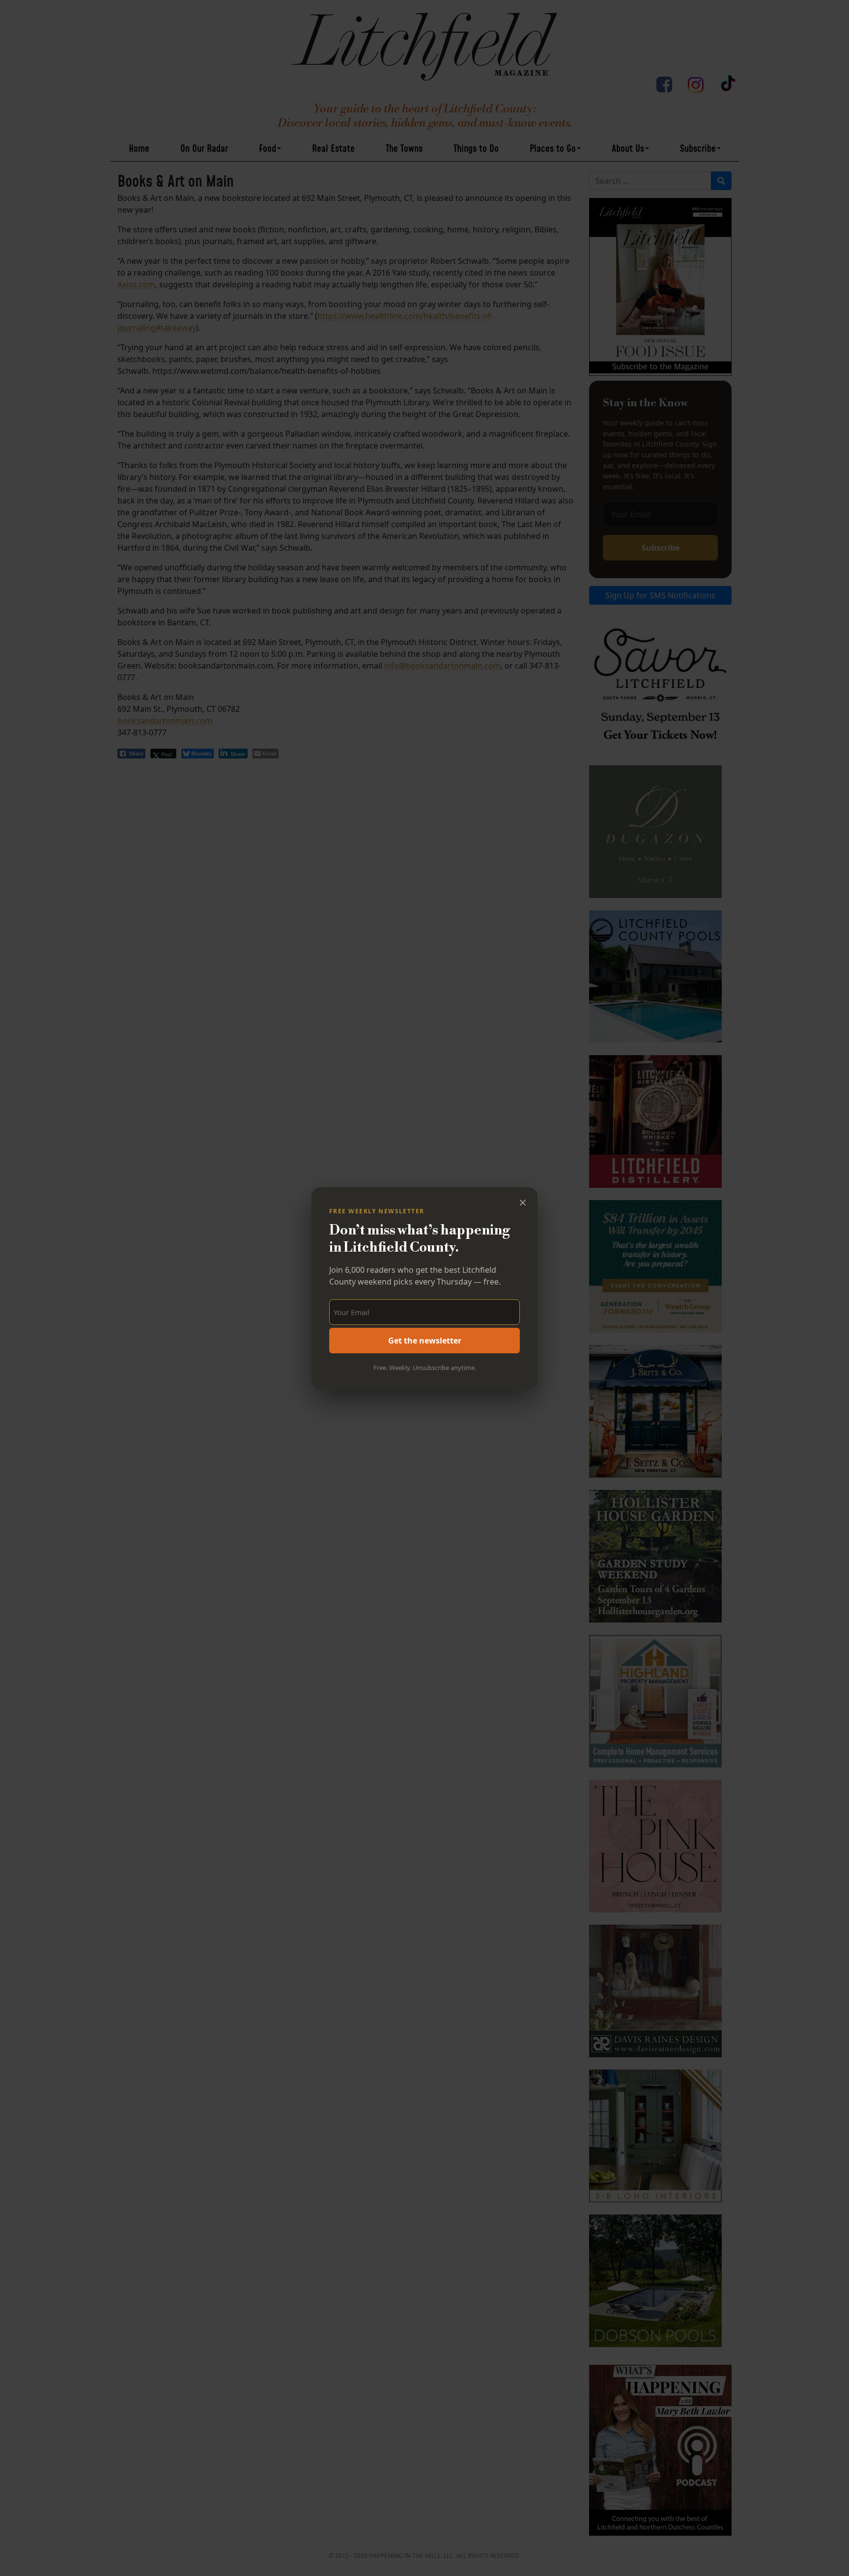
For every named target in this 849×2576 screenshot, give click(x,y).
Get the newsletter (425, 1341)
